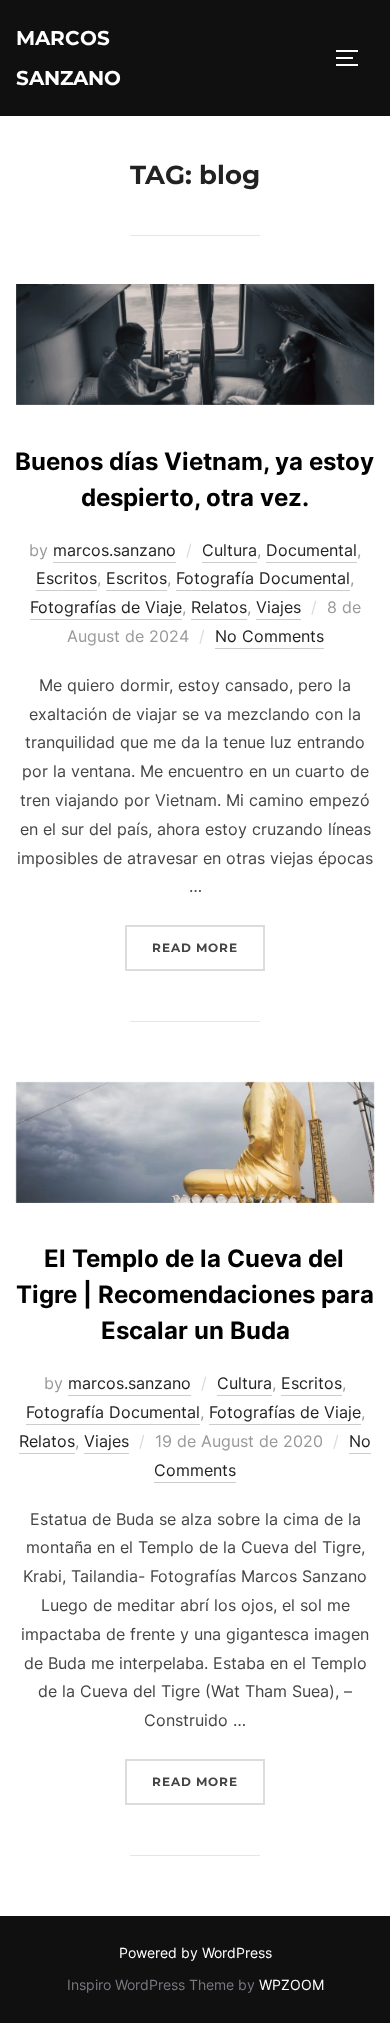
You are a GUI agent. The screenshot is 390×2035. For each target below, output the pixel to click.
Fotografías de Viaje (106, 607)
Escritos (66, 578)
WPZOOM (291, 1984)
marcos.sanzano (114, 550)
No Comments (269, 636)
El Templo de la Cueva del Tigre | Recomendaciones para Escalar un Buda (195, 1294)
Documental (311, 550)
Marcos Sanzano (68, 58)
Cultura (229, 550)
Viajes (278, 607)
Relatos (219, 607)
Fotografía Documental (263, 578)
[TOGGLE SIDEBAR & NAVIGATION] (354, 58)
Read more (208, 940)
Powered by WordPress (195, 1952)
